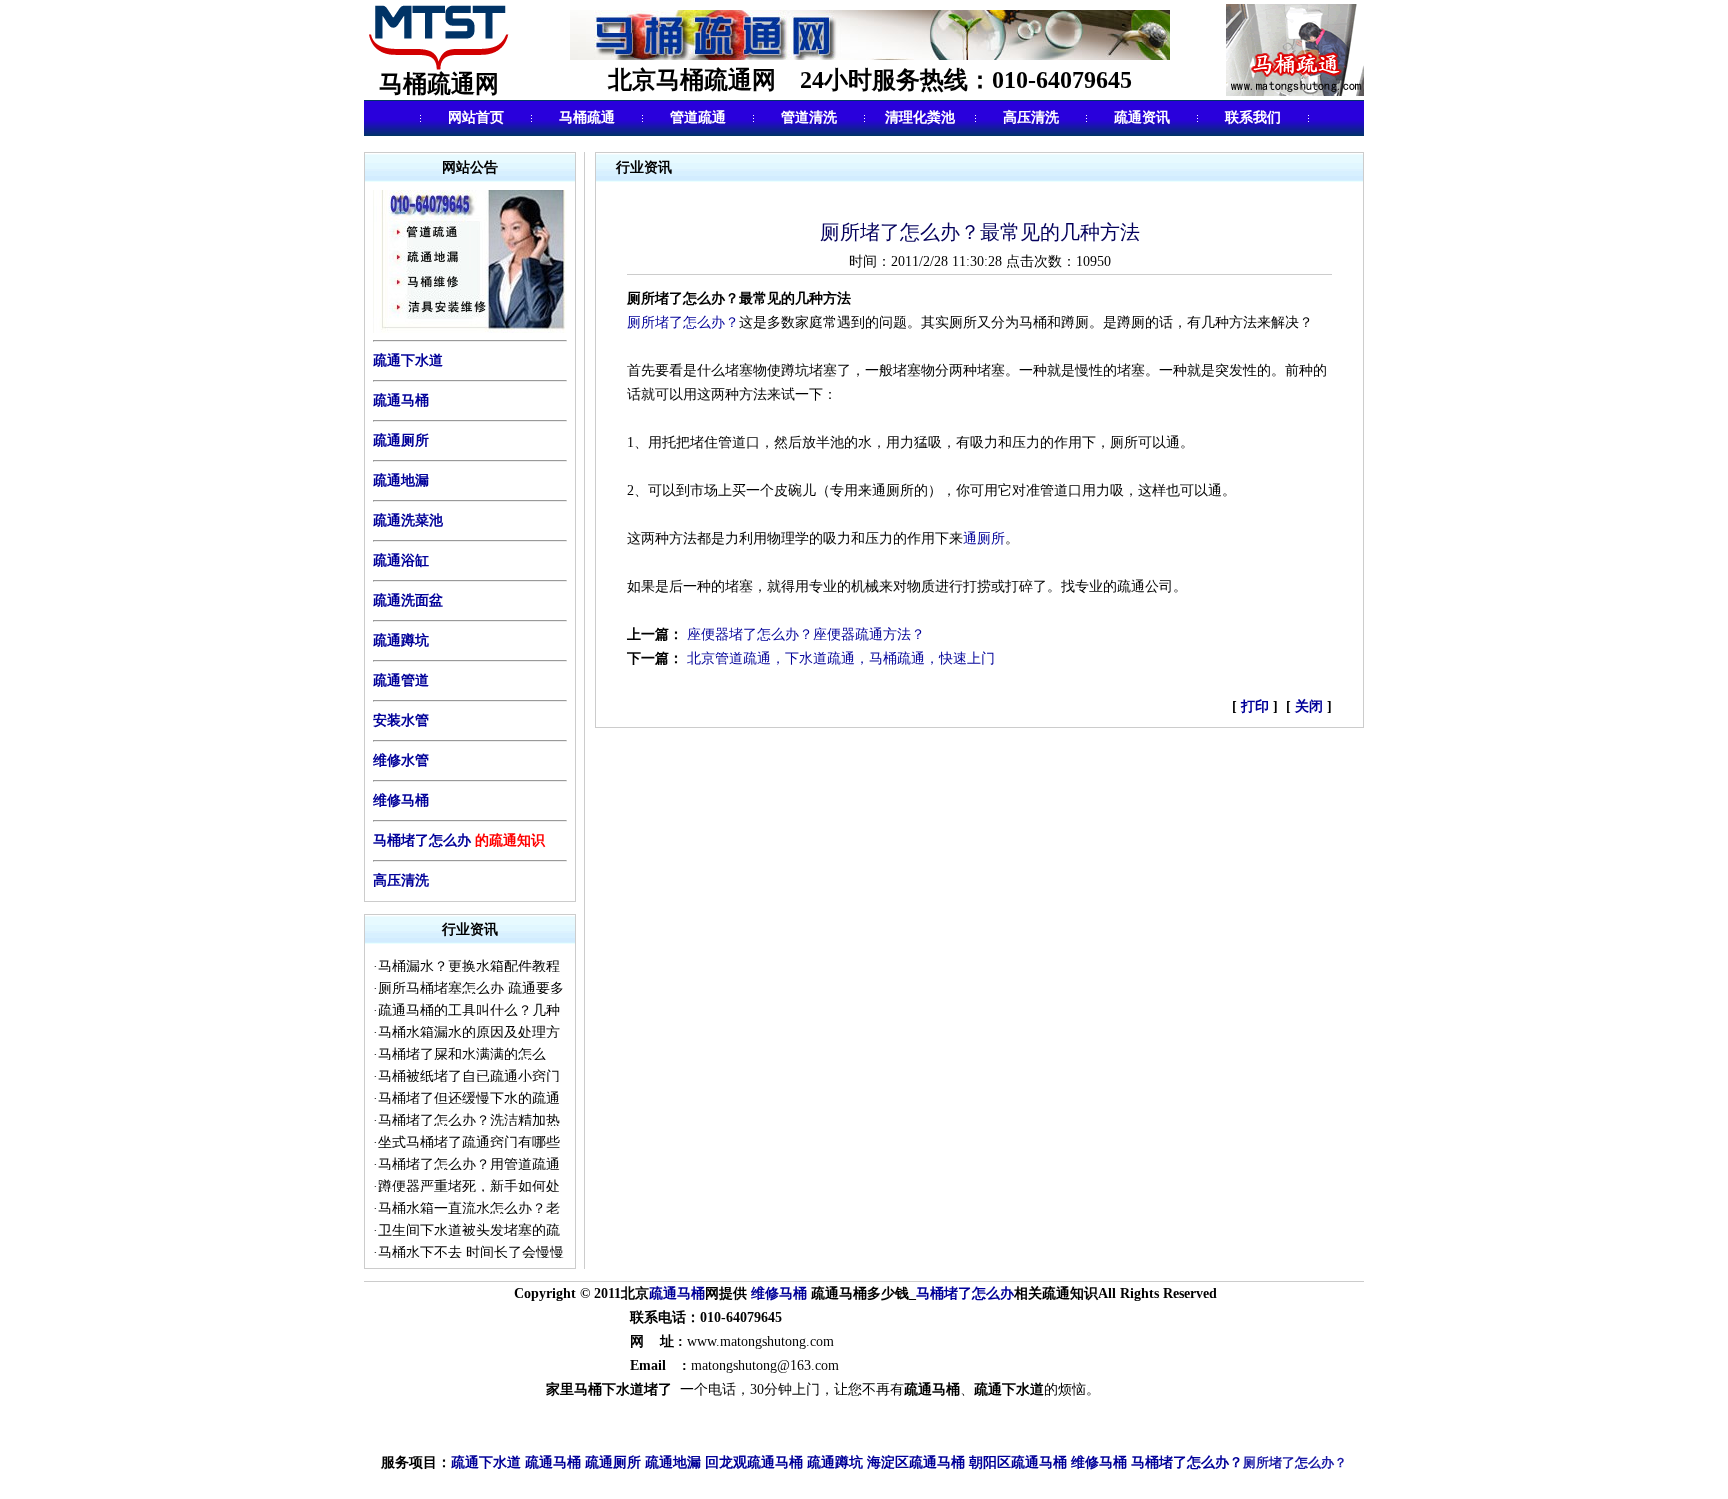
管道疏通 (698, 117)
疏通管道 (401, 680)
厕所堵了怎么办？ (683, 322)
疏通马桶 (401, 400)
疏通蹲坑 (401, 640)
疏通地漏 (401, 480)
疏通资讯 (1142, 117)
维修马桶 (401, 800)
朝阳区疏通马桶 (1018, 1462)
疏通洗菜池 (408, 520)
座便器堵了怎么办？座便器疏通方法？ (806, 634)
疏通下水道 (486, 1462)
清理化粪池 (920, 117)
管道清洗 (809, 117)
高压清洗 (1031, 117)
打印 (1257, 706)
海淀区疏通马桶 (916, 1462)
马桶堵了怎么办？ (1187, 1462)
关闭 (1309, 706)
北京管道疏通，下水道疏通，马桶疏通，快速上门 (841, 658)
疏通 (663, 1293)
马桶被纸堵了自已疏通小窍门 (469, 1076)
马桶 (691, 1293)
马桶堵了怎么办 (422, 840)
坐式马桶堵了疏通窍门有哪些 (469, 1142)
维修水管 (401, 760)
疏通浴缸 (401, 560)
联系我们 (1253, 117)
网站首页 (476, 117)
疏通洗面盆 (408, 600)
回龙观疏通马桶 (754, 1462)
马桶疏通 (587, 117)
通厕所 (984, 538)
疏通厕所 (401, 440)
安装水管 (401, 720)
